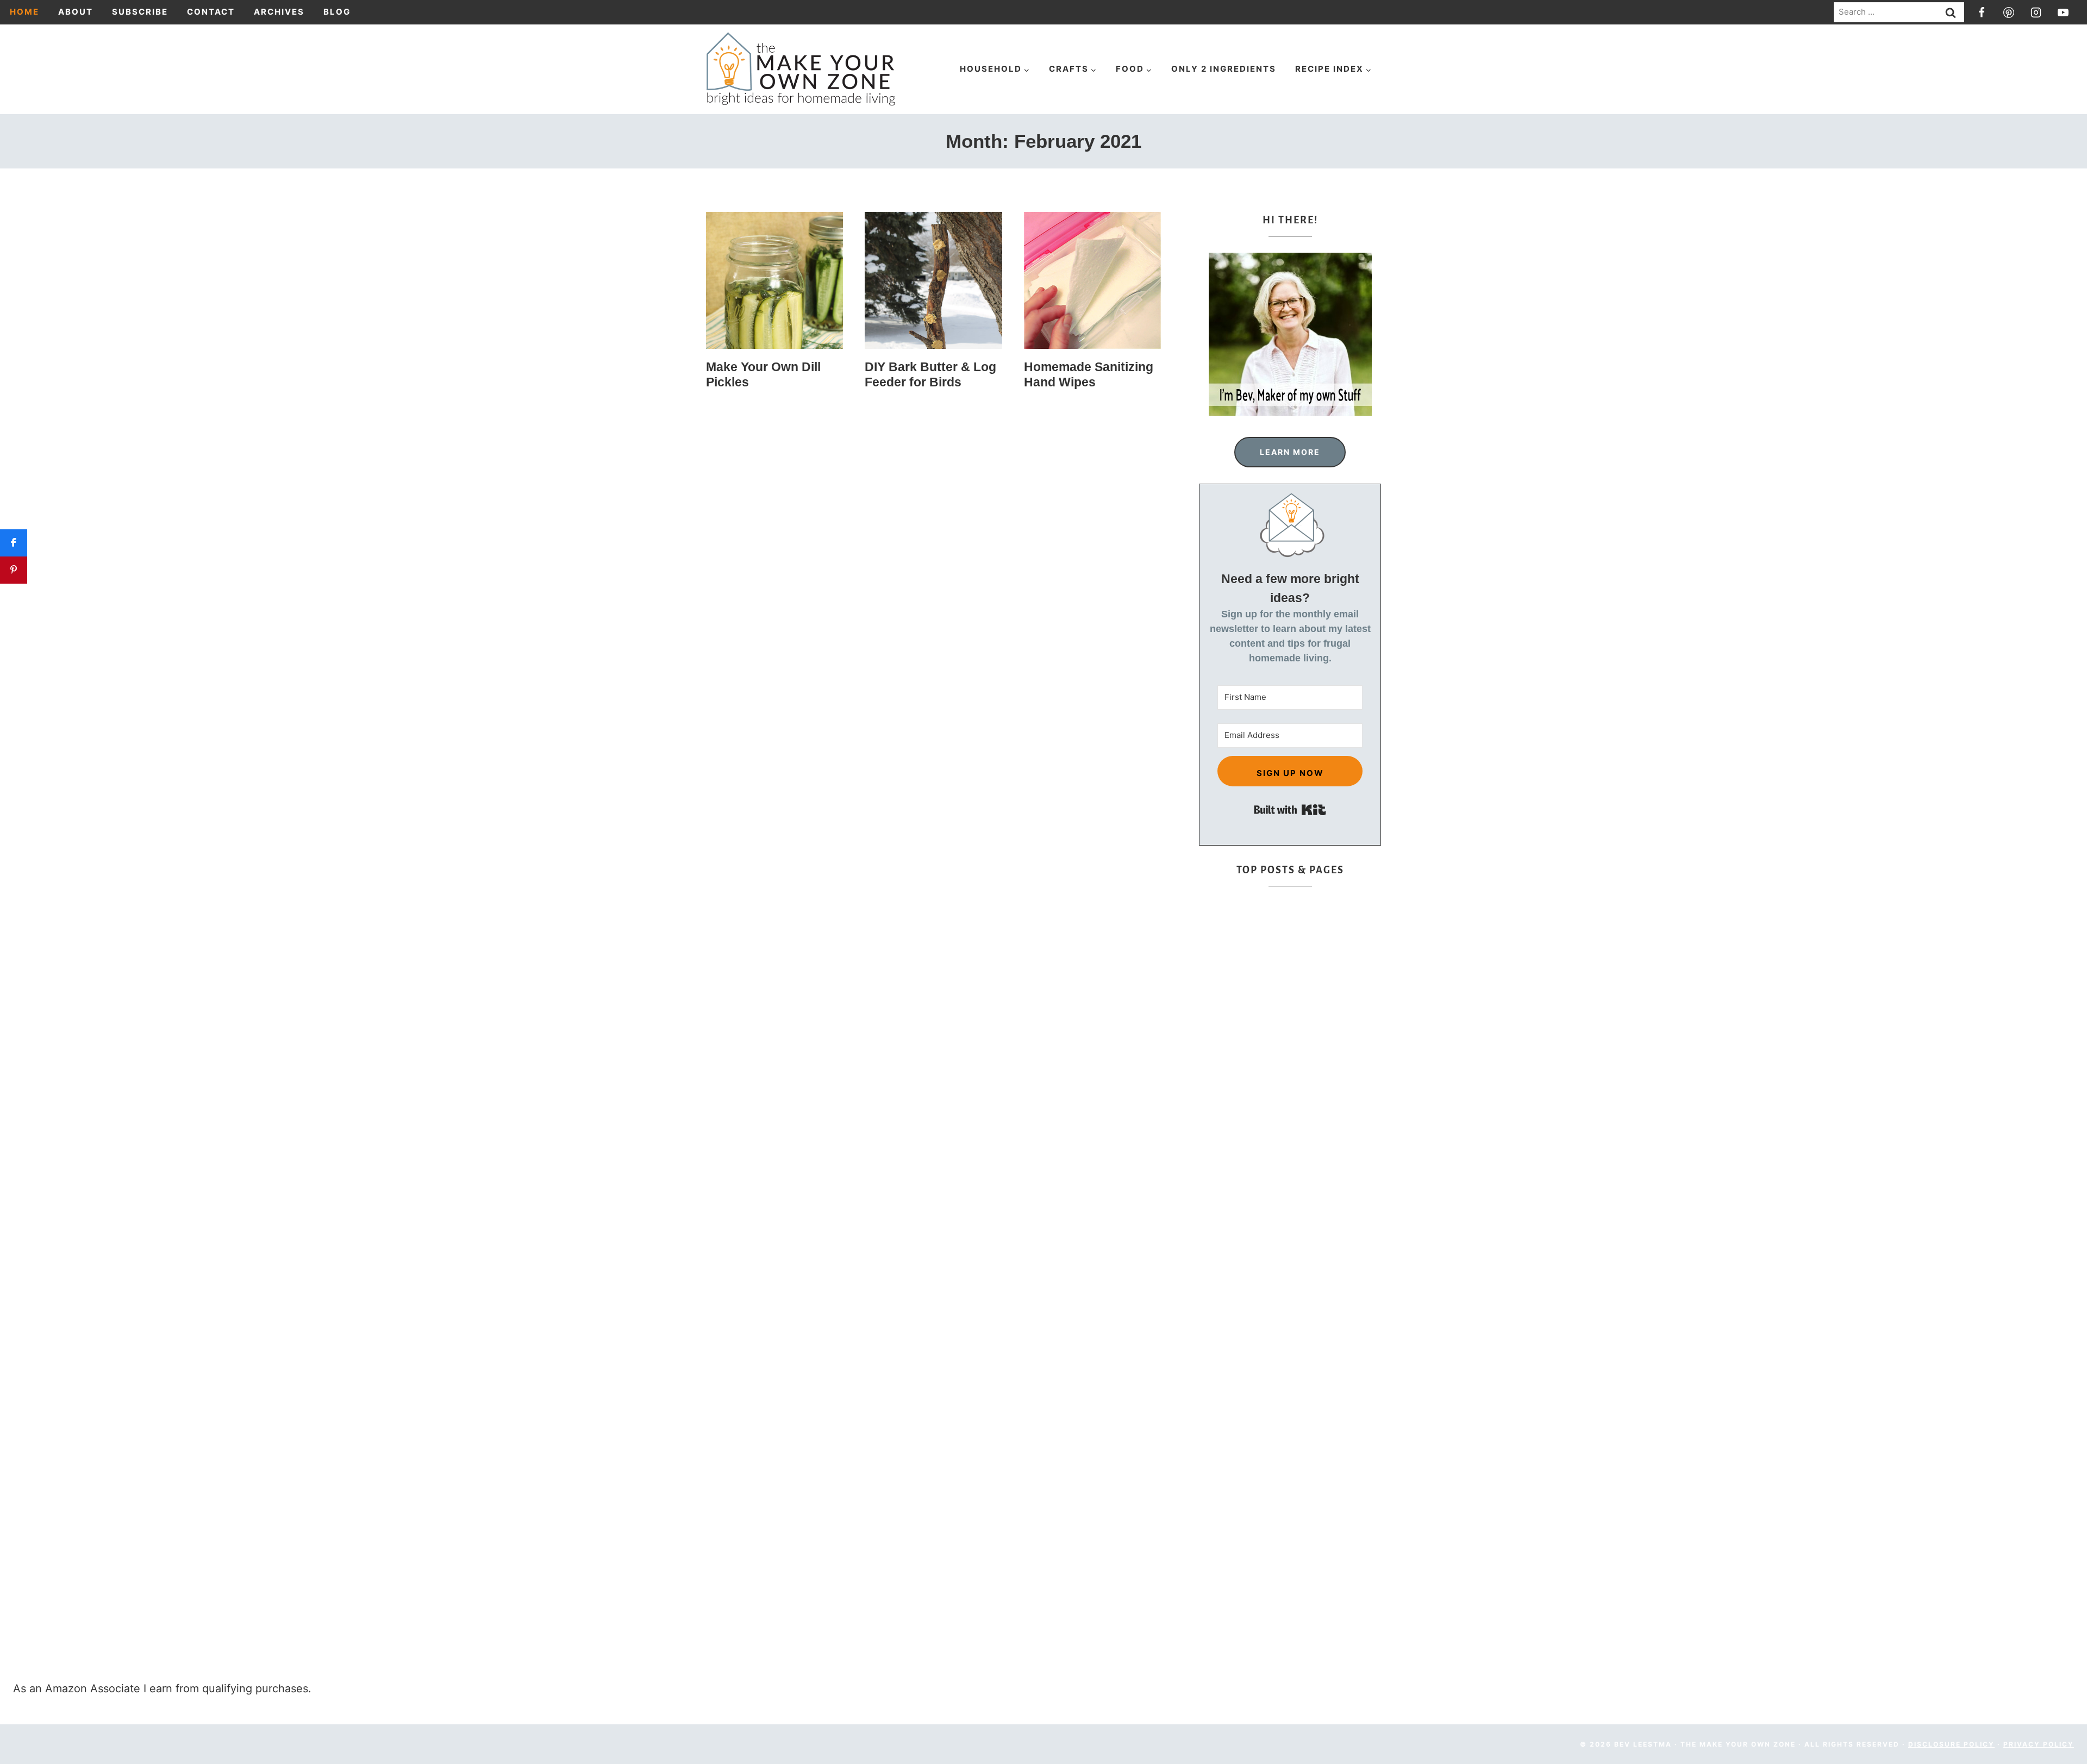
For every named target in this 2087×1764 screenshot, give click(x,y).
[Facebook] (1982, 12)
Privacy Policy (2039, 1744)
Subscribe (140, 12)
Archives (279, 12)
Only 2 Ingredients (1224, 69)
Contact (211, 12)
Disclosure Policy (1951, 1744)
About (76, 12)
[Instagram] (2036, 12)
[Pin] (14, 570)
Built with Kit (1290, 810)
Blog (337, 12)
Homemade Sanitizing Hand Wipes (1089, 374)
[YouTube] (2063, 12)
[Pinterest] (2009, 12)
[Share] (14, 543)
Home (24, 12)
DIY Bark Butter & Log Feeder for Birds (930, 374)
